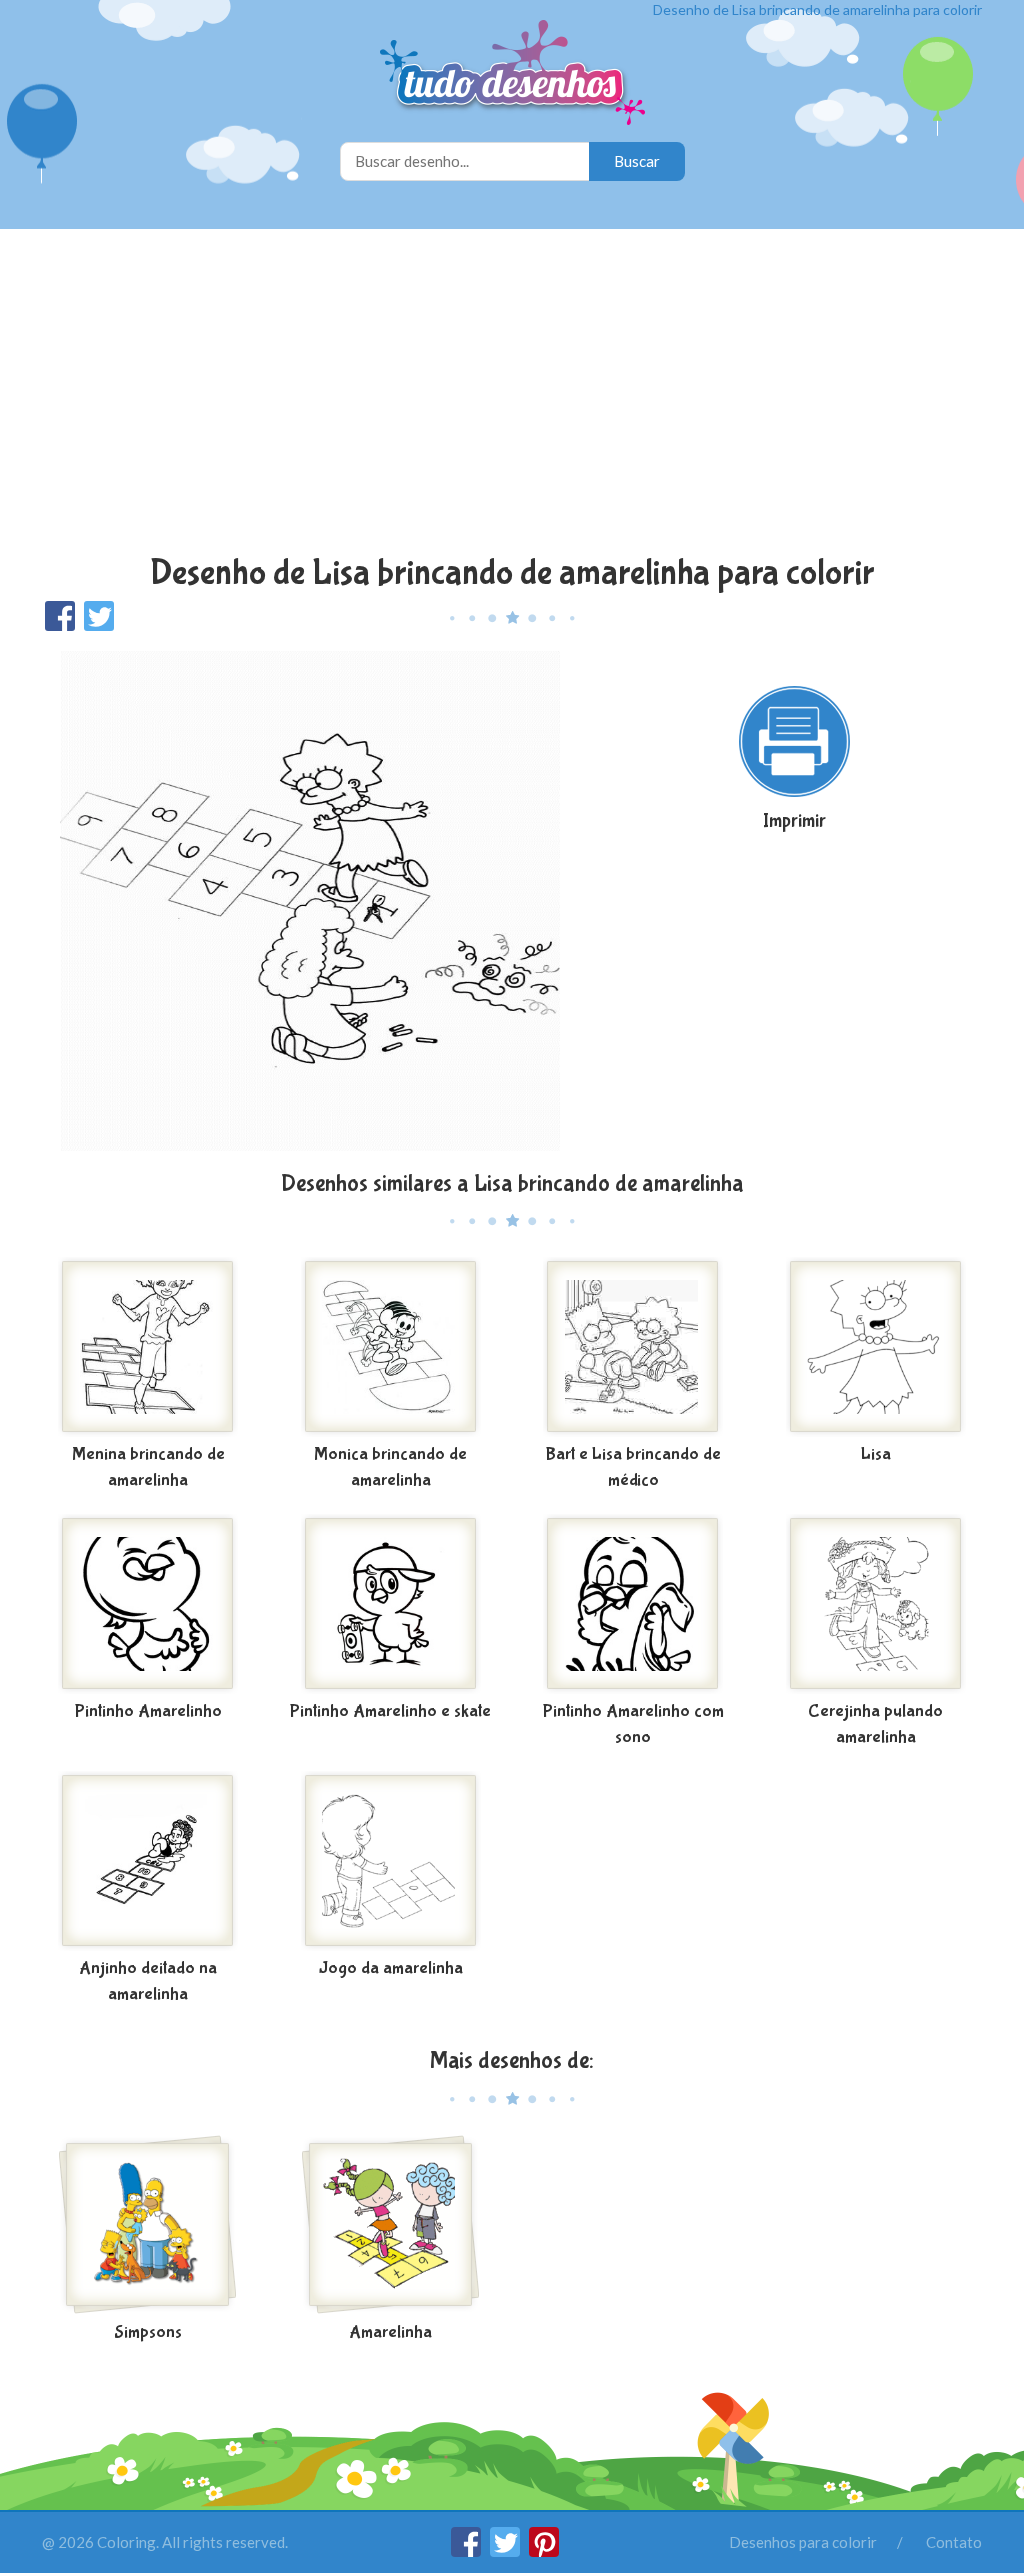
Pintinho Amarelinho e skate (390, 1711)
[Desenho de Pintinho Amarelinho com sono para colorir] (633, 1604)
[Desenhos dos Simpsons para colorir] (148, 2225)
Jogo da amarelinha (391, 1968)
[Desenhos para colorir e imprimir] (512, 74)
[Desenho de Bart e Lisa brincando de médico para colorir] (633, 1347)
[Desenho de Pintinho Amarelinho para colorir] (148, 1604)
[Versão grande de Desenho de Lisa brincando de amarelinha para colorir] (310, 899)
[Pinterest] (544, 2551)
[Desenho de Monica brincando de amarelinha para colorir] (391, 1347)
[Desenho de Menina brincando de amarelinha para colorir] (148, 1347)
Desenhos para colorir (803, 2542)
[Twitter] (506, 2551)
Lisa (876, 1454)
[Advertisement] (512, 394)
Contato (954, 2542)
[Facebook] (467, 2551)
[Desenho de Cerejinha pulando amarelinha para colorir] (876, 1604)
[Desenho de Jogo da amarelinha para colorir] (391, 1861)
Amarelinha (390, 2332)
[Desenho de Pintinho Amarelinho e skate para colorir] (391, 1604)
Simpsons (148, 2332)
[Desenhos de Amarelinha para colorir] (391, 2225)
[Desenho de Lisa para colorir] (876, 1347)
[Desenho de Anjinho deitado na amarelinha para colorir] (148, 1861)
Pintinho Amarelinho (148, 1711)
